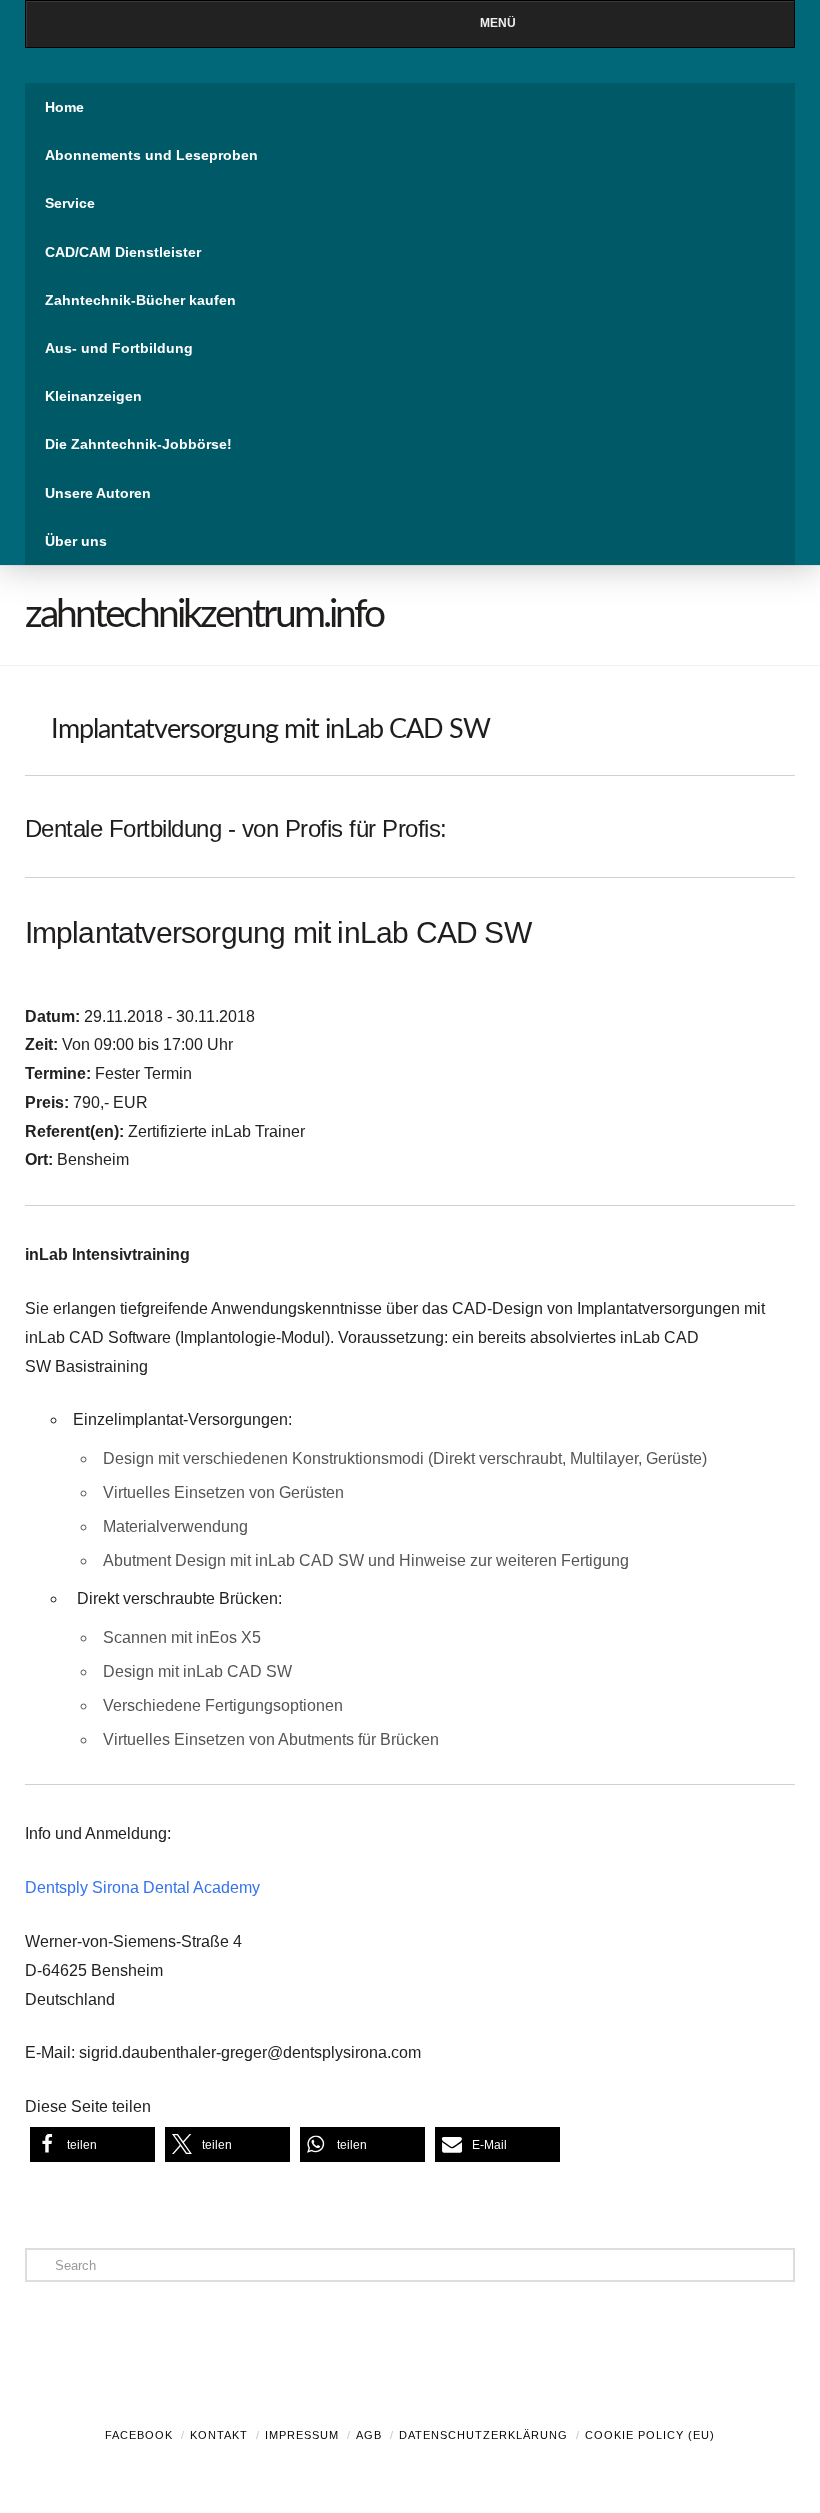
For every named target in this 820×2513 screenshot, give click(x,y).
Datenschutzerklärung (483, 2435)
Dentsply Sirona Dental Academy (142, 1887)
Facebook (139, 2435)
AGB (369, 2435)
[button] (92, 2144)
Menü (498, 23)
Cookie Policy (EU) (650, 2435)
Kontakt (219, 2435)
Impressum (302, 2435)
